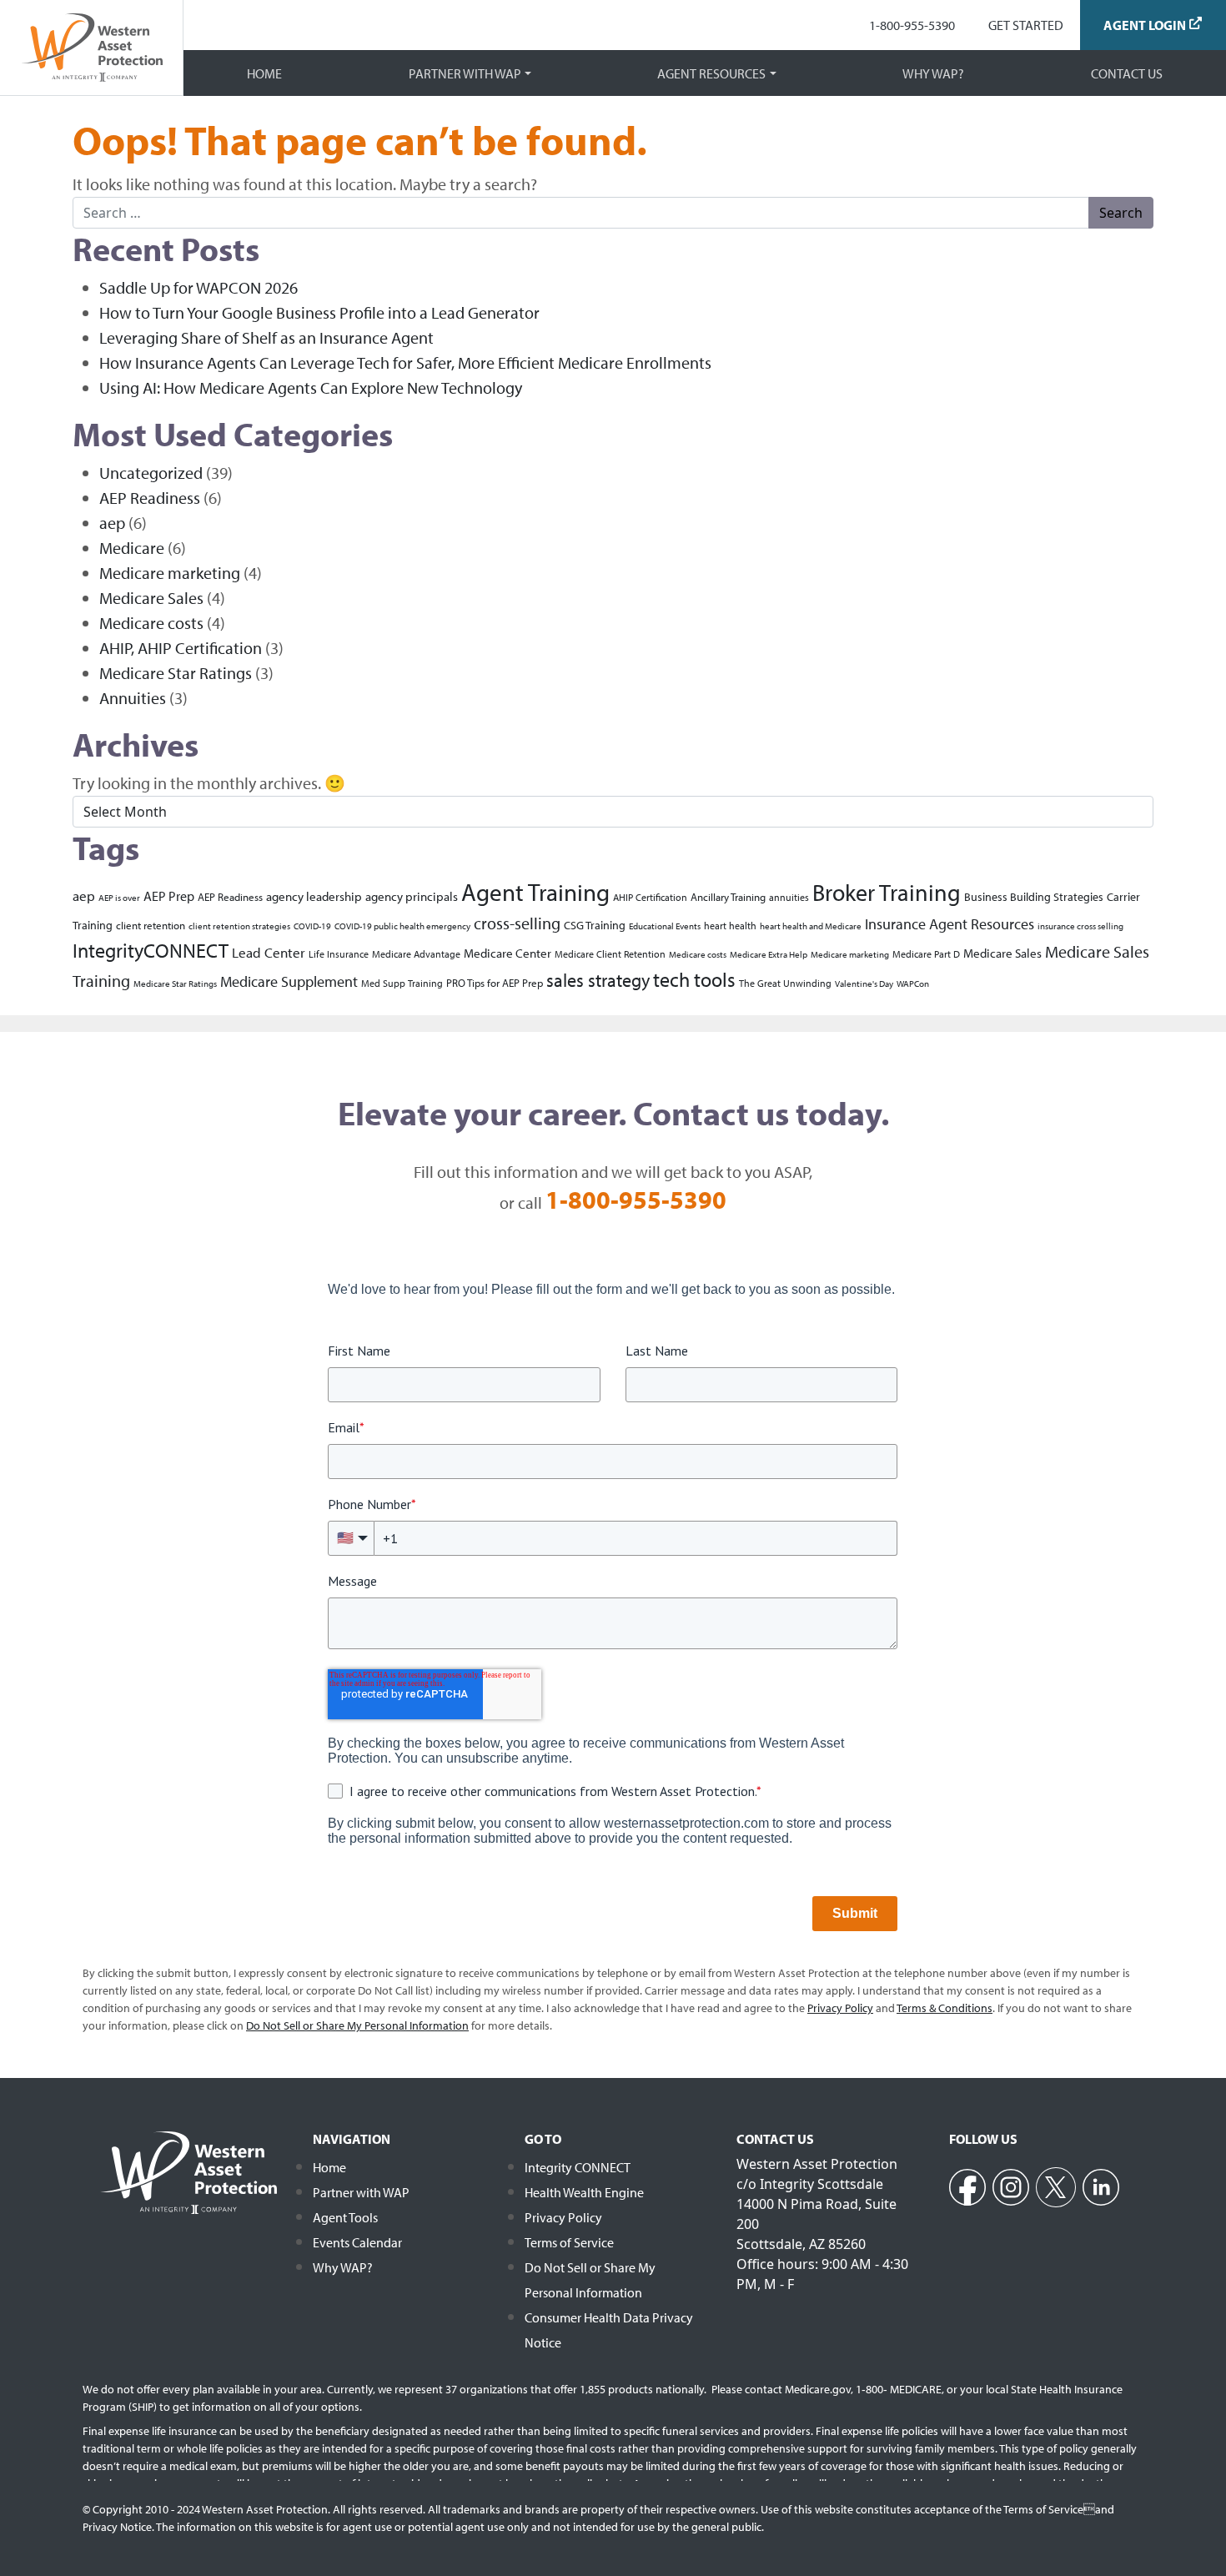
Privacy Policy (563, 2217)
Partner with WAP (465, 73)
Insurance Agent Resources (950, 924)
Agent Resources (711, 73)
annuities (789, 897)
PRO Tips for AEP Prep (495, 982)
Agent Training (535, 892)
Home (264, 73)
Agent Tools (345, 2217)
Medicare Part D (926, 954)
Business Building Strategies (1034, 896)
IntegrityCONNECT (151, 950)
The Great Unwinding (785, 983)
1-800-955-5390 (912, 25)
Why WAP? (933, 73)
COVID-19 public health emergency (402, 926)
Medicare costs (151, 623)
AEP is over (119, 898)
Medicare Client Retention (610, 954)
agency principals (412, 896)
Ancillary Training (728, 896)
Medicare (132, 548)
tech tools (694, 979)
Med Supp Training (402, 983)
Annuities (133, 698)
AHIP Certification (650, 897)
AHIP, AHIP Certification (181, 648)
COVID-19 (312, 926)
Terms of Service (569, 2242)
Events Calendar (357, 2242)
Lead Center (269, 952)
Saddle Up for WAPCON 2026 (198, 287)
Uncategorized (151, 473)
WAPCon (913, 984)
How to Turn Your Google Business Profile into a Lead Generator (319, 312)
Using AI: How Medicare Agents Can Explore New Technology (311, 387)
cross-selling (517, 923)
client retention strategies (239, 926)
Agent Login (1145, 25)
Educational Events (665, 926)
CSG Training (595, 925)
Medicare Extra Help (769, 954)
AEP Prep (169, 896)
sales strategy (598, 980)
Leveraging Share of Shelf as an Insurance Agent (266, 337)
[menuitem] (912, 25)
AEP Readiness (150, 498)
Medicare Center (507, 953)
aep (112, 523)
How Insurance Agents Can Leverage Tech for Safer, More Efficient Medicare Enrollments (405, 362)
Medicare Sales (151, 598)
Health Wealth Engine (584, 2192)
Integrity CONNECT (578, 2167)
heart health (730, 926)
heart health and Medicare (811, 926)
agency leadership (314, 896)
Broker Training (887, 892)
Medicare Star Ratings (176, 673)
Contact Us (1127, 73)
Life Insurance (339, 954)
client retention (151, 925)
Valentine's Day (864, 984)
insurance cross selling (1080, 926)
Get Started (1026, 25)
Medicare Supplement (289, 981)
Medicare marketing (170, 573)
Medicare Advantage (416, 954)
